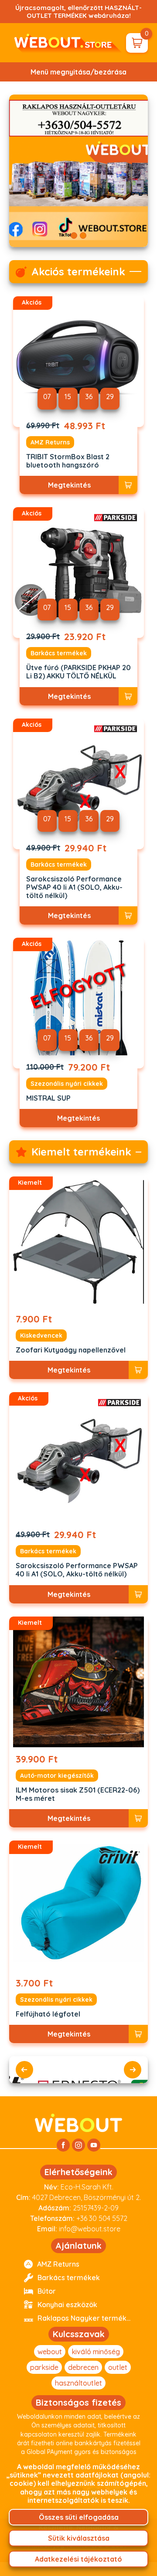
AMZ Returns (50, 442)
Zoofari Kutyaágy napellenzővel (71, 1350)
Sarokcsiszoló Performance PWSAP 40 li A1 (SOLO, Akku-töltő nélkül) (74, 887)
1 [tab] (74, 236)
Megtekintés (69, 485)
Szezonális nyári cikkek (67, 1084)
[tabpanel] (78, 171)
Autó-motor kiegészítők (57, 1776)
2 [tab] (83, 236)
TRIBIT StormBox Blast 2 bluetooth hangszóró (68, 461)
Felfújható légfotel (48, 2014)
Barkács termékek (59, 653)
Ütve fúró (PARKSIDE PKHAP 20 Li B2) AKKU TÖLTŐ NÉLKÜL (78, 672)
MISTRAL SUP (48, 1098)
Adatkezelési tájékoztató (78, 2559)
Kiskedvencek (41, 1335)
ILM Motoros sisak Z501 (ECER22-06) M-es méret (78, 1794)
